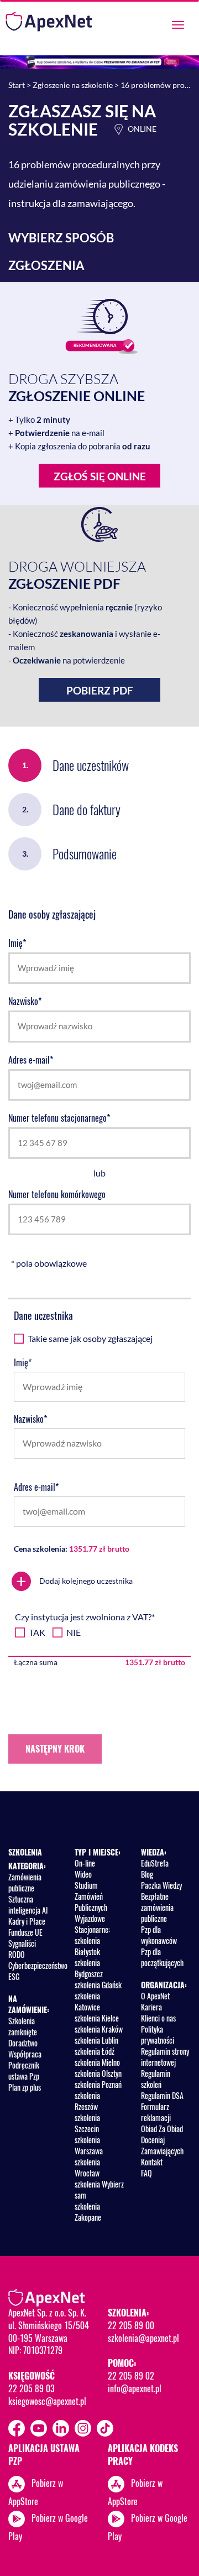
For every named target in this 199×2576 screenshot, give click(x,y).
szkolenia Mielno (97, 2062)
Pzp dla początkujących (162, 1957)
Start (17, 85)
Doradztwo (23, 2043)
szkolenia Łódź (95, 2051)
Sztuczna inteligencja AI (28, 1904)
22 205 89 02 (131, 2376)
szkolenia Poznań (98, 2084)
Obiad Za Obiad (162, 2129)
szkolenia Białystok (87, 1946)
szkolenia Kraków (99, 2029)
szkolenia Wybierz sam (99, 2189)
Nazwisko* (25, 1001)
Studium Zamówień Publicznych (91, 1896)
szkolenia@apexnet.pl (143, 2338)
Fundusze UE (25, 1932)
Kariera (151, 2007)
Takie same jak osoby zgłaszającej (90, 1338)
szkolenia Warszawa (89, 2145)
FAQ (146, 2173)
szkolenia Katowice (87, 2001)
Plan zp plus (25, 2087)
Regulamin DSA (162, 2095)
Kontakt (152, 2162)
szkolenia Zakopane (88, 2212)
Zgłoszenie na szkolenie (73, 85)
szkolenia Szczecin (87, 2123)
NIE (74, 1632)
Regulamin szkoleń (156, 2079)
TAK (37, 1632)
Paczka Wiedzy (161, 1885)
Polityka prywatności (158, 2035)
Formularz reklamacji (156, 2112)
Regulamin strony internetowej (165, 2057)
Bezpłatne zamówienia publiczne (157, 1907)
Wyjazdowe (90, 1918)
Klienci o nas (158, 2018)
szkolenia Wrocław (87, 2167)
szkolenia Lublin (96, 2040)
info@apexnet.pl (135, 2388)
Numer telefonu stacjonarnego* (59, 1118)
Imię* (17, 943)
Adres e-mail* (31, 1060)
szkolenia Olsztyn (98, 2073)
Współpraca (25, 2054)
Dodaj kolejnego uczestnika (74, 1581)
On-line (85, 1863)
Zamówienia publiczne (25, 1882)
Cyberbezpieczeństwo (38, 1965)
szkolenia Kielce (97, 2018)
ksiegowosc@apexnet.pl (47, 2401)
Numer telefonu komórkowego (57, 1194)
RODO (17, 1954)
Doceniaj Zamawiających (162, 2145)
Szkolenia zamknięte (23, 2026)
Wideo (83, 1874)
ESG (14, 1976)
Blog (147, 1874)
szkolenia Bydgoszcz (89, 1968)
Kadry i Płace (27, 1921)
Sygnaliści (22, 1943)
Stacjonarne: (92, 1929)
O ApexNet (155, 1996)
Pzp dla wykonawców (159, 1935)
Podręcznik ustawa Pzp (24, 2070)
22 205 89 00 (131, 2325)
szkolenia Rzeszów (87, 2101)
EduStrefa (155, 1863)
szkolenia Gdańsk (98, 1985)
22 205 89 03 (31, 2388)
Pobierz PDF (100, 690)
